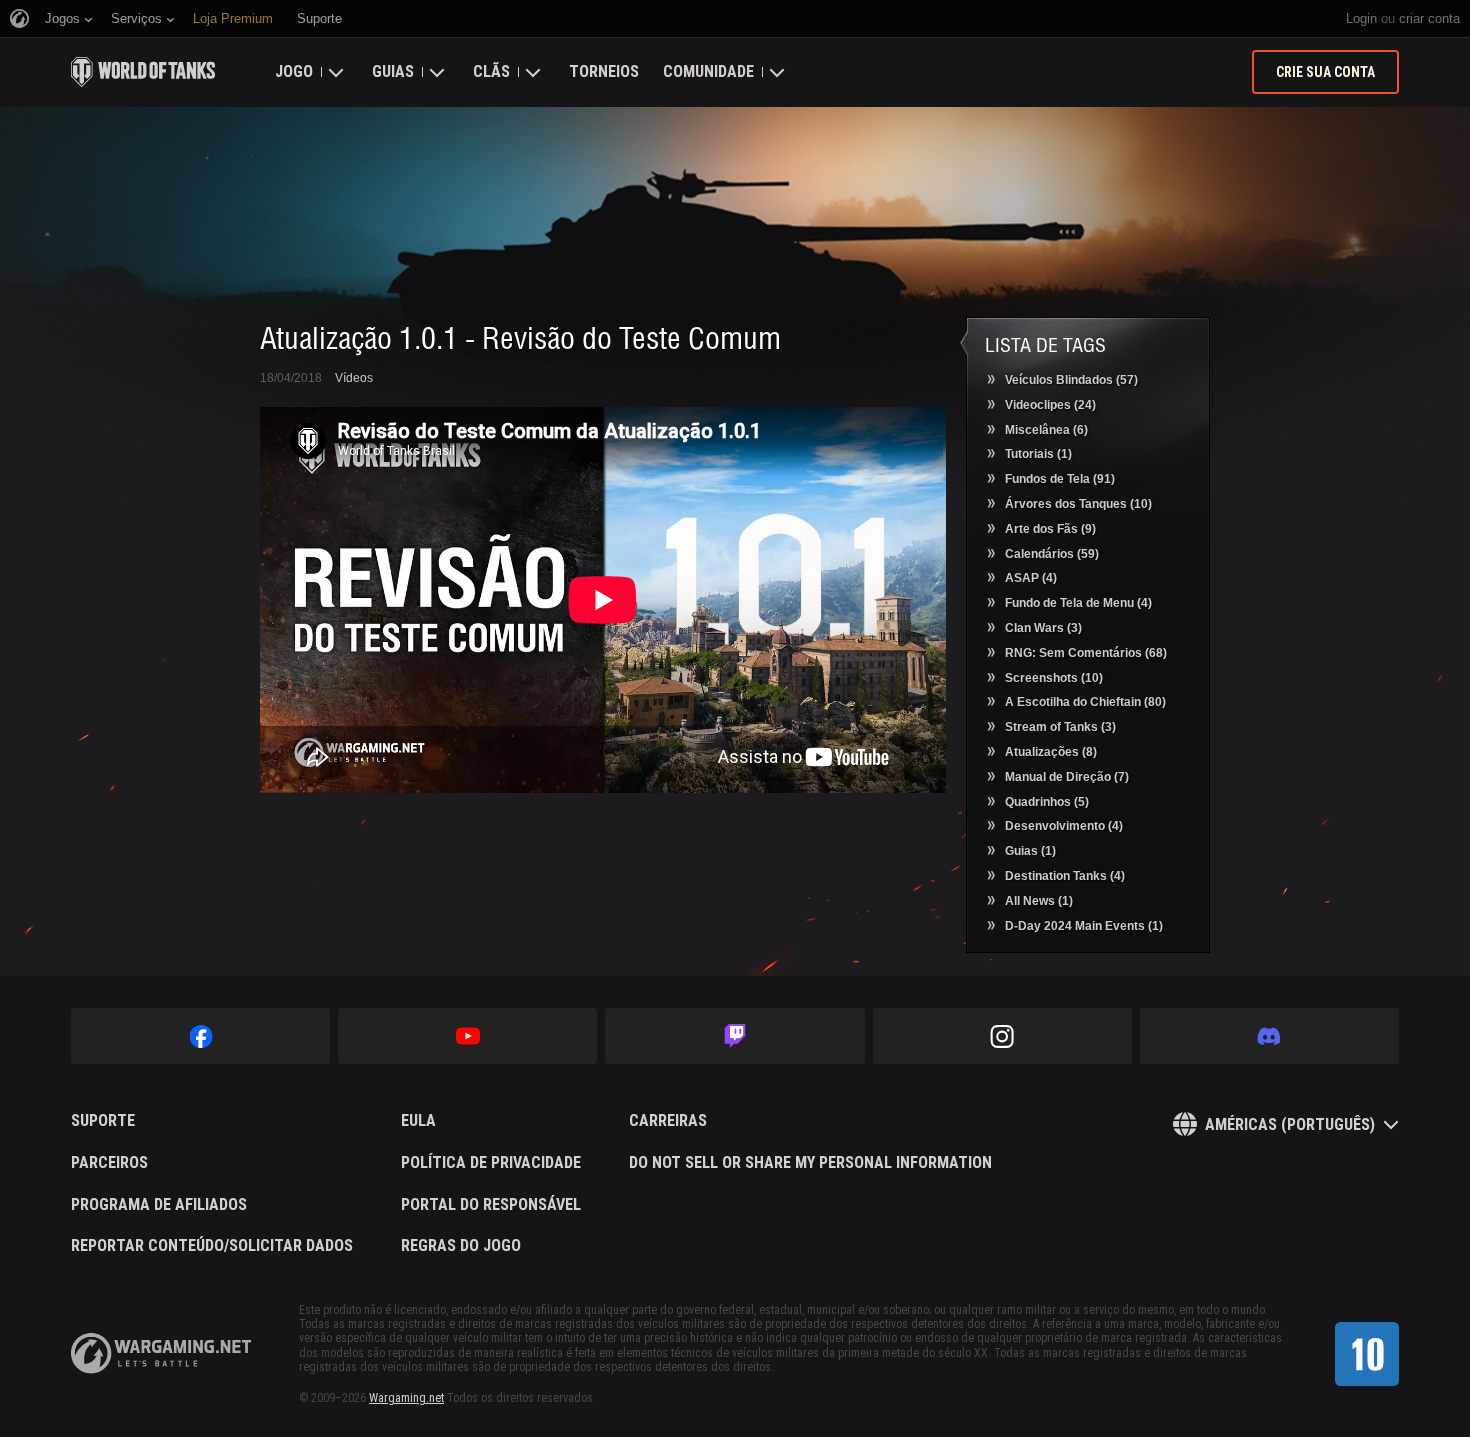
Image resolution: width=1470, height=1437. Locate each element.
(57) (1071, 380)
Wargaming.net (406, 1398)
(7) (1067, 777)
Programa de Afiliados (159, 1205)
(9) (1050, 529)
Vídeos (354, 378)
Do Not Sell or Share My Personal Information (810, 1163)
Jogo (294, 71)
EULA (418, 1121)
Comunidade (708, 71)
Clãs (491, 71)
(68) (1086, 653)
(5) (1047, 802)
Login (1361, 18)
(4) (1031, 578)
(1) (1038, 454)
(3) (1043, 628)
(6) (1046, 430)
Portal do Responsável (491, 1205)
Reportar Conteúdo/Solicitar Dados (212, 1246)
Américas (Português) (1290, 1124)
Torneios (604, 71)
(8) (1051, 752)
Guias (393, 71)
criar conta (1429, 18)
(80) (1085, 702)
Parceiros (109, 1163)
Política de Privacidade (491, 1163)
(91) (1060, 479)
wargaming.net (161, 1353)
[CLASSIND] (1367, 1354)
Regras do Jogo (461, 1246)
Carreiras (668, 1121)
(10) (1078, 504)
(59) (1052, 554)
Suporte (103, 1121)
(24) (1050, 405)
